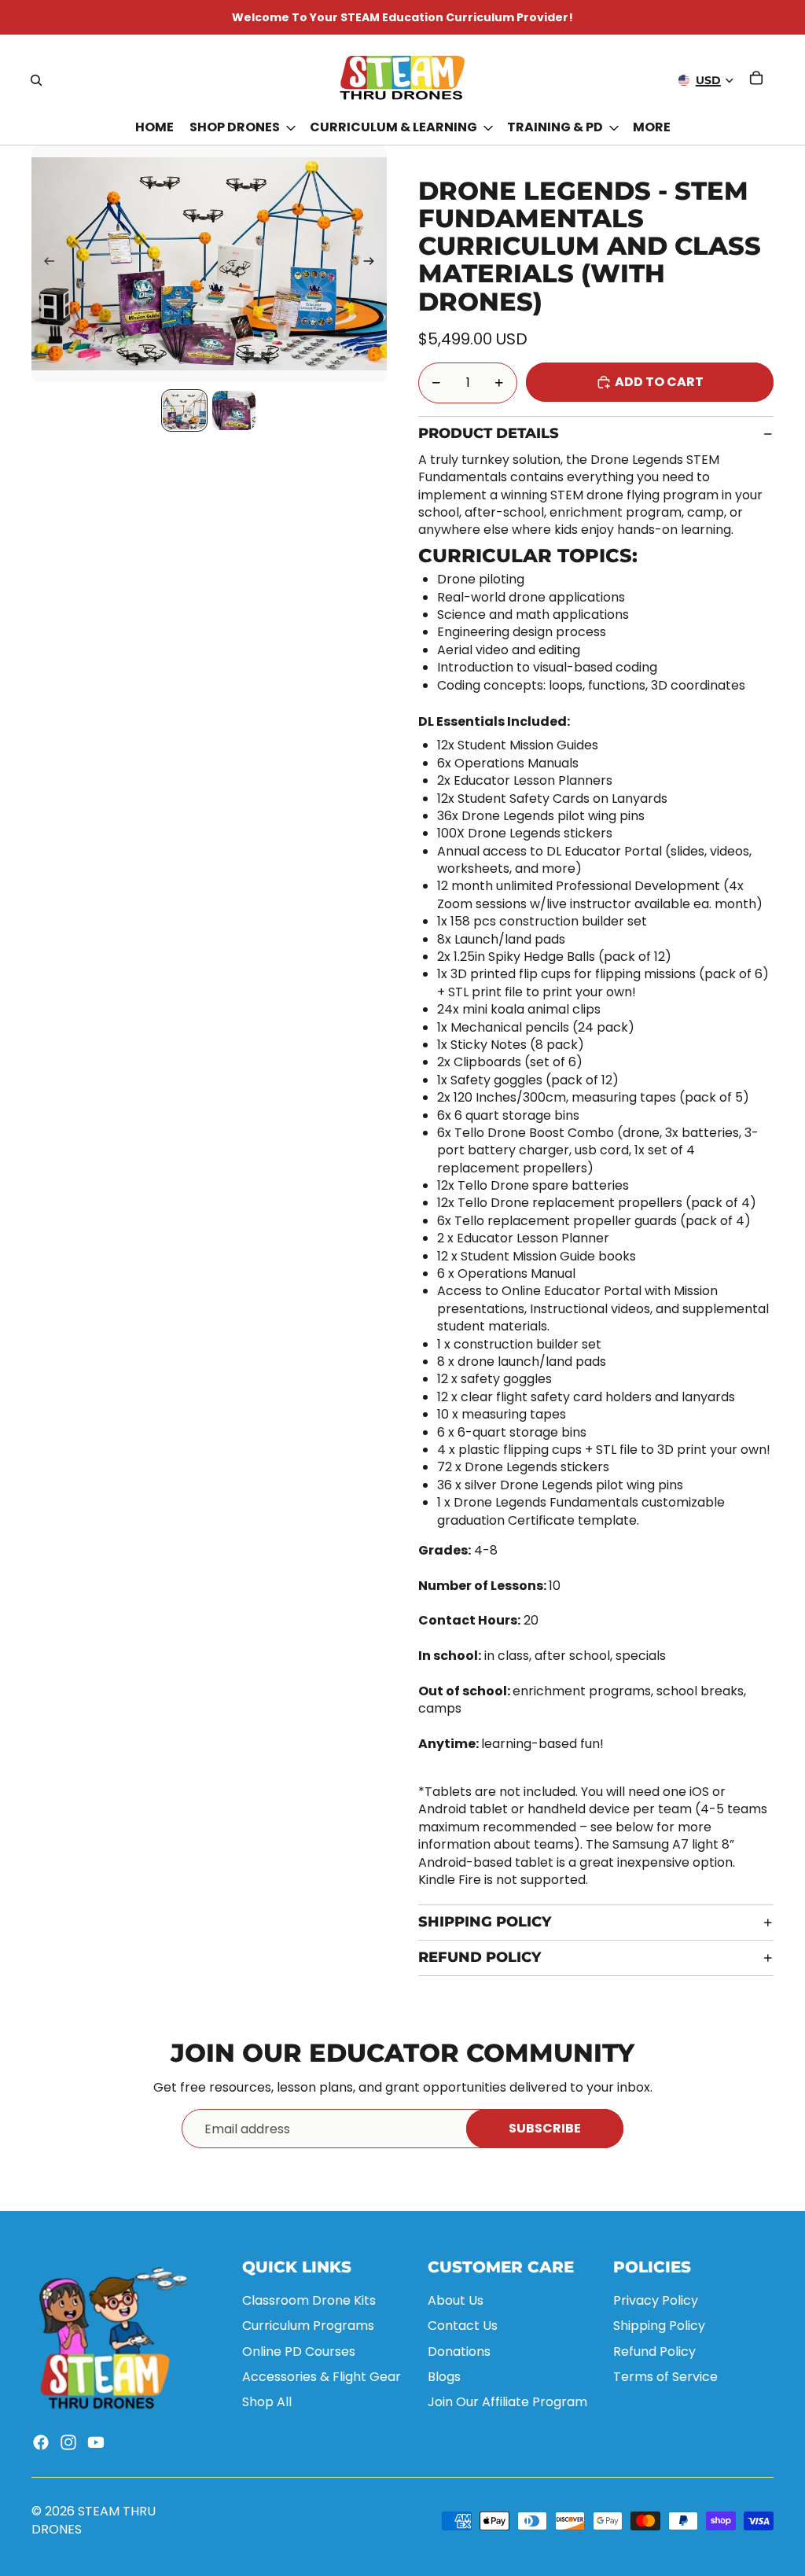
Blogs (444, 2377)
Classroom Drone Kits (309, 2300)
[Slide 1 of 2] (184, 410)
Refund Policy (480, 1957)
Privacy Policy (656, 2300)
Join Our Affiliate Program (507, 2402)
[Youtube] (96, 2442)
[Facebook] (41, 2442)
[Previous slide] (44, 264)
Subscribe (545, 2128)
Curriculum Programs (308, 2326)
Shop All (267, 2402)
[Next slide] (374, 264)
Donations (459, 2352)
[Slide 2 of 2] (234, 410)
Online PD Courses (299, 2352)
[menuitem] (652, 128)
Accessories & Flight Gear (322, 2377)
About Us (456, 2300)
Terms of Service (665, 2377)
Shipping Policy (485, 1922)
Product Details (489, 433)
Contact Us (463, 2326)
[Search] (36, 80)
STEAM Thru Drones (94, 2520)
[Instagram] (68, 2442)
